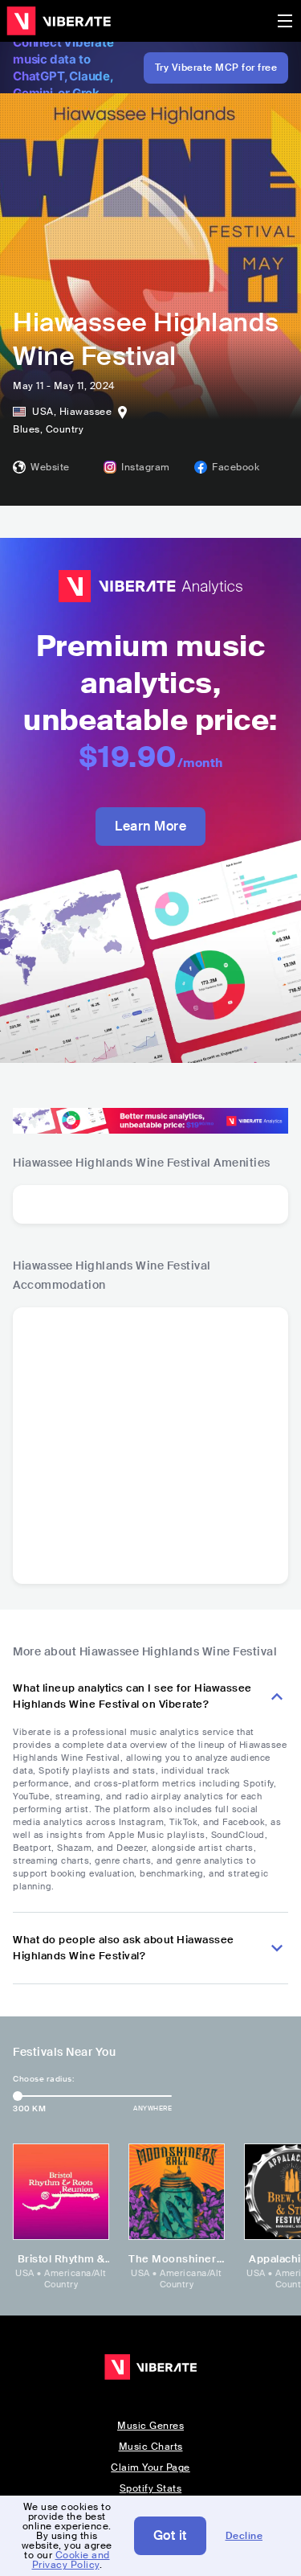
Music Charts (151, 2447)
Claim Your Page (150, 2467)
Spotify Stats (151, 2488)
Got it (170, 2535)
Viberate (59, 21)
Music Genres (150, 2426)
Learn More (150, 826)
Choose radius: (43, 2079)
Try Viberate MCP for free (216, 68)
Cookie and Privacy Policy (71, 2560)
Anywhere (153, 2108)
